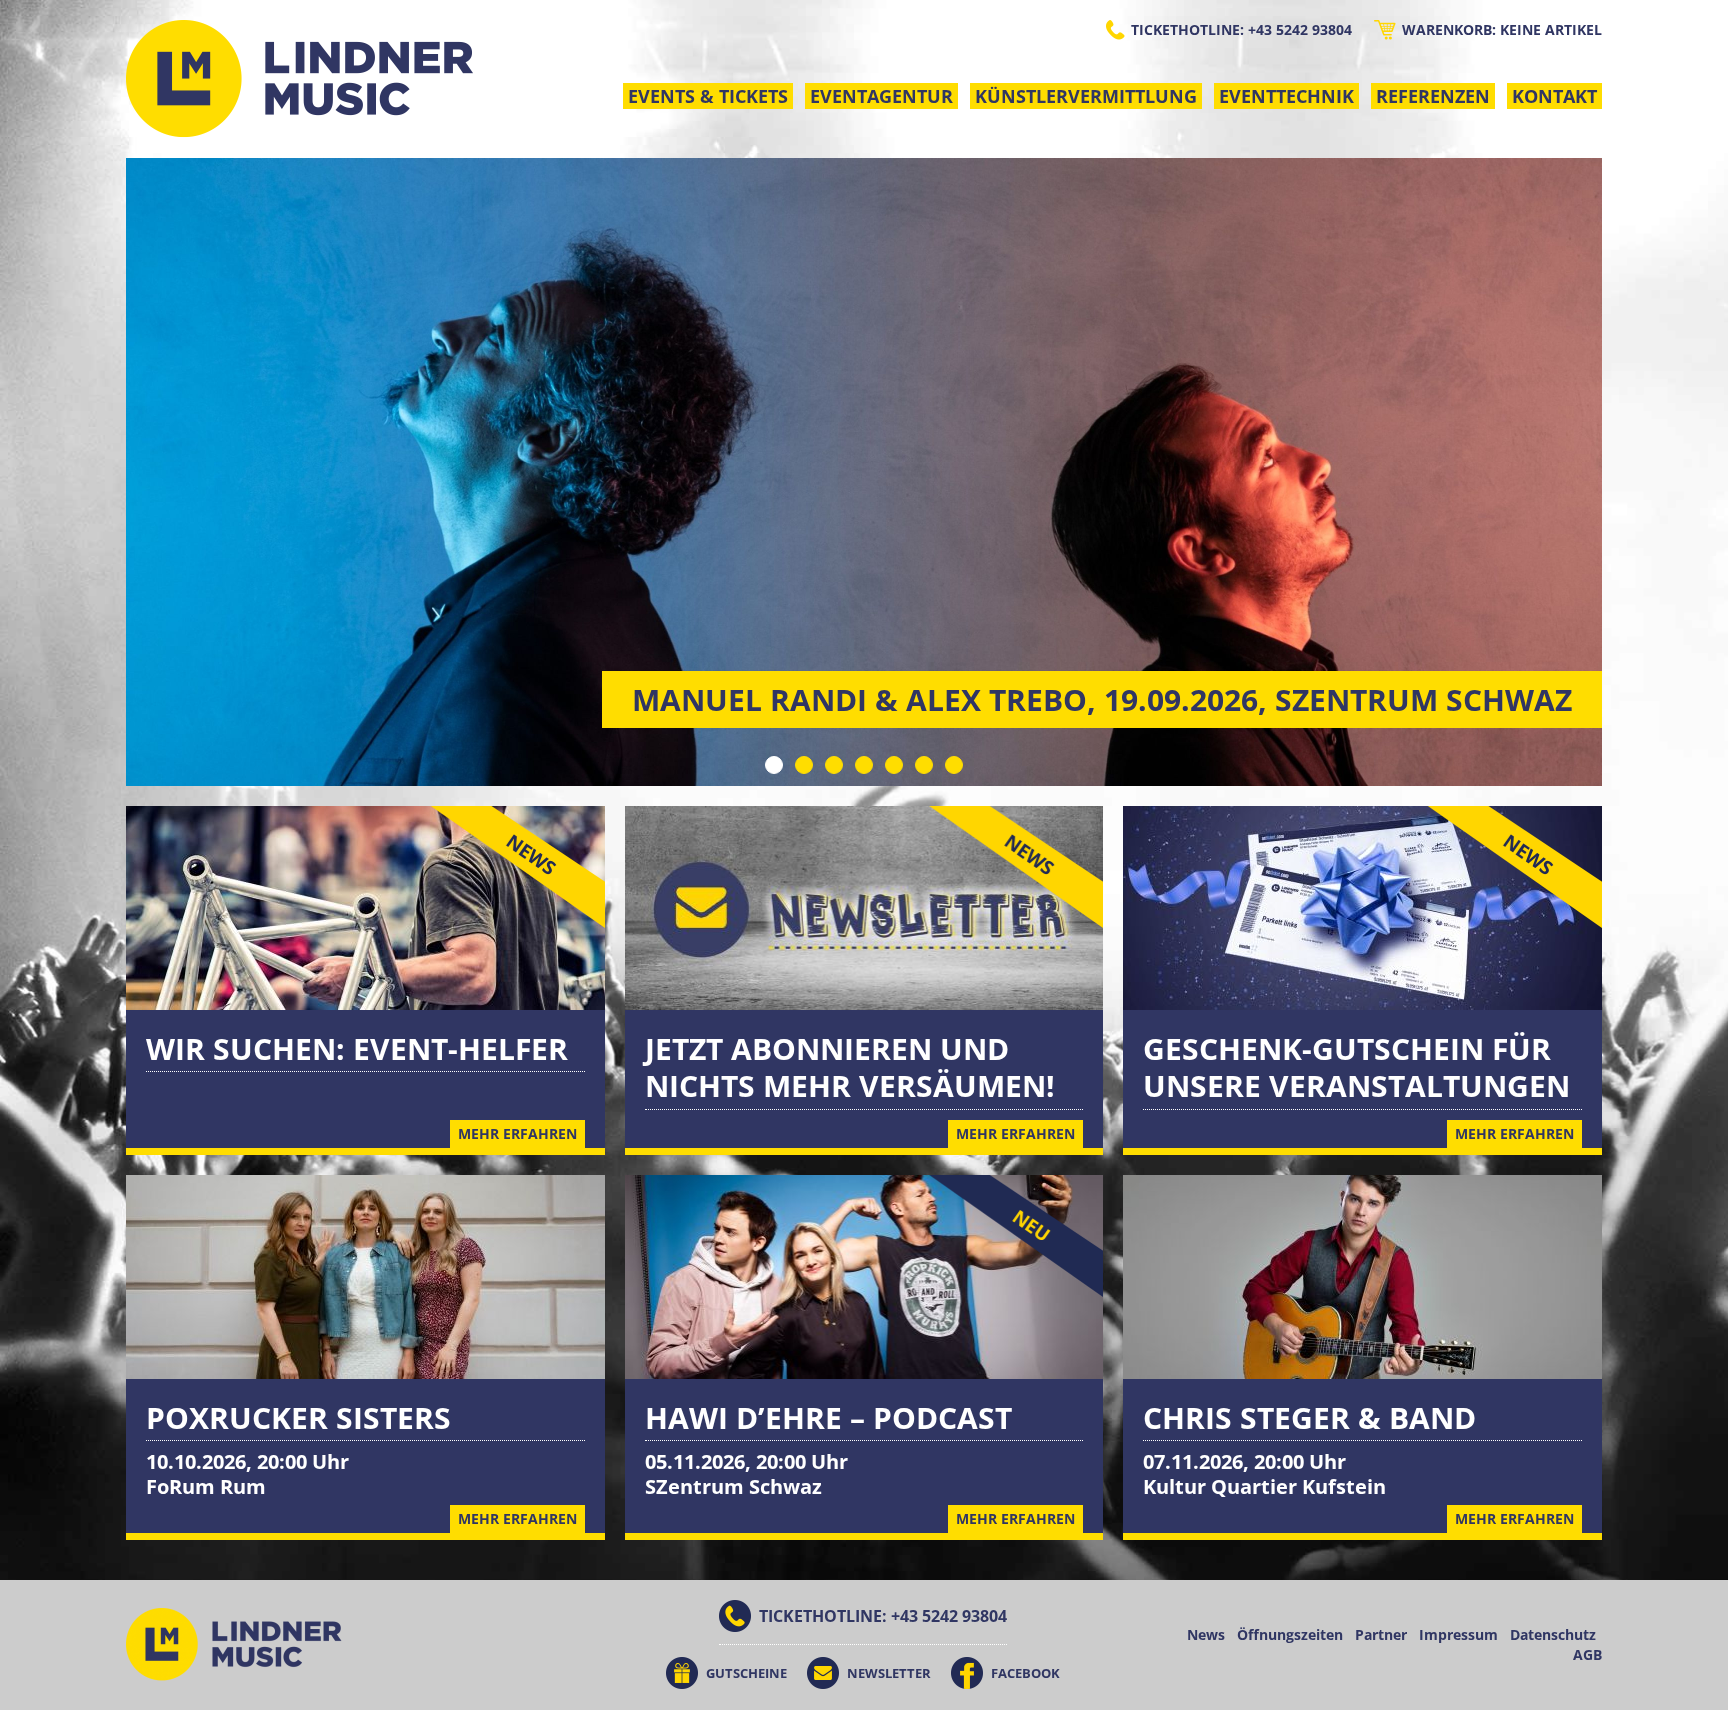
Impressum (1458, 1634)
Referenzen (1433, 96)
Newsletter (889, 1673)
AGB (1587, 1654)
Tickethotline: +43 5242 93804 (1241, 29)
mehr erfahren (517, 1518)
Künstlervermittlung (1086, 96)
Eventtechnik (1286, 96)
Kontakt (1554, 96)
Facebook (1025, 1673)
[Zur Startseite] (300, 79)
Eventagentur (881, 96)
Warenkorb (1502, 29)
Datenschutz (1553, 1634)
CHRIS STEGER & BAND (1309, 1417)
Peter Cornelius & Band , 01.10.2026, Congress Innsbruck (1104, 699)
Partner (1381, 1634)
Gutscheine (746, 1673)
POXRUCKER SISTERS (298, 1417)
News (1206, 1634)
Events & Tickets (708, 96)
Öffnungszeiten (1290, 1634)
